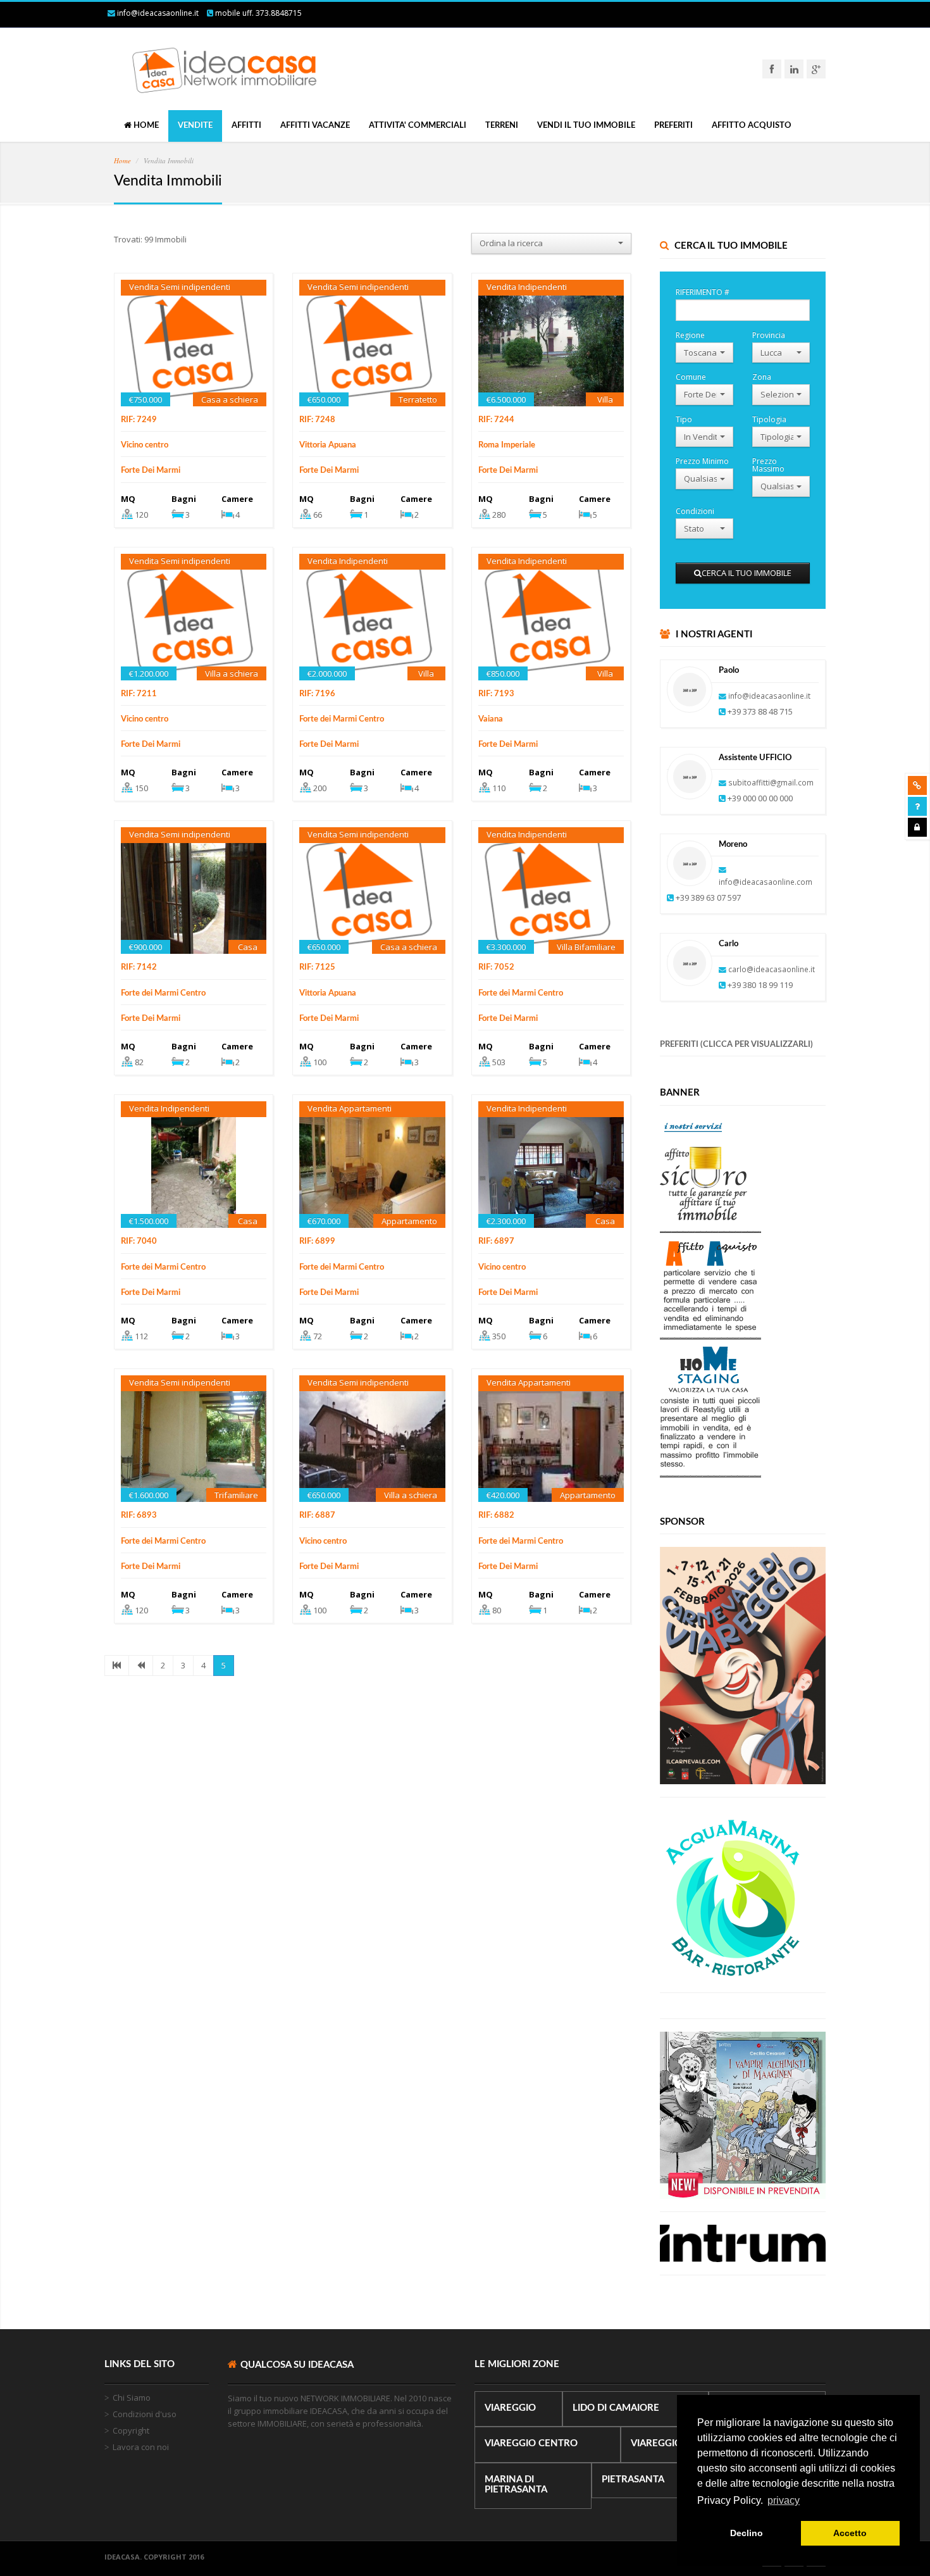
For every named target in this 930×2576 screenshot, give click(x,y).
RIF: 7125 (317, 967)
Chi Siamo (132, 2398)
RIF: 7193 (496, 694)
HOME (145, 126)
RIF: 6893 (139, 1516)
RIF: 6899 (317, 1241)
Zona (762, 376)
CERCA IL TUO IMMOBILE (747, 573)
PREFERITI (673, 126)
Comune (691, 376)
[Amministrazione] (917, 827)
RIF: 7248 (317, 420)
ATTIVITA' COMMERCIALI (418, 126)
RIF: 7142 (139, 967)
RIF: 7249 (139, 420)
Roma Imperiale (507, 445)
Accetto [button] (850, 2533)
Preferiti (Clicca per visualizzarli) (736, 1045)
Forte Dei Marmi (151, 471)
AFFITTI (246, 126)
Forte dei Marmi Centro (342, 719)
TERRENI (502, 126)
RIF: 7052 (496, 967)
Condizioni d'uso (145, 2414)
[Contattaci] (917, 806)
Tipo (684, 419)
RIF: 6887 (317, 1516)
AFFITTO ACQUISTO (752, 126)
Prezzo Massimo (768, 464)
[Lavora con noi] (917, 785)
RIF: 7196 (317, 694)
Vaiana (491, 719)
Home (122, 160)
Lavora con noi (141, 2447)
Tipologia (769, 419)
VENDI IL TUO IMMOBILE (586, 126)
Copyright (131, 2430)
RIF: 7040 (139, 1241)
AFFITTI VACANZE (315, 126)
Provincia (769, 335)
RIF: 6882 (496, 1516)
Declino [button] (747, 2533)
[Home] (218, 96)
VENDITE (195, 126)
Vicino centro (145, 445)
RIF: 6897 (496, 1241)
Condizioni (695, 510)
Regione (690, 335)
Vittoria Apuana (328, 445)
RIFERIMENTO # (703, 291)
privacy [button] (784, 2500)
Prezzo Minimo (702, 460)
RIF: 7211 (139, 694)
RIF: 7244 (496, 420)
